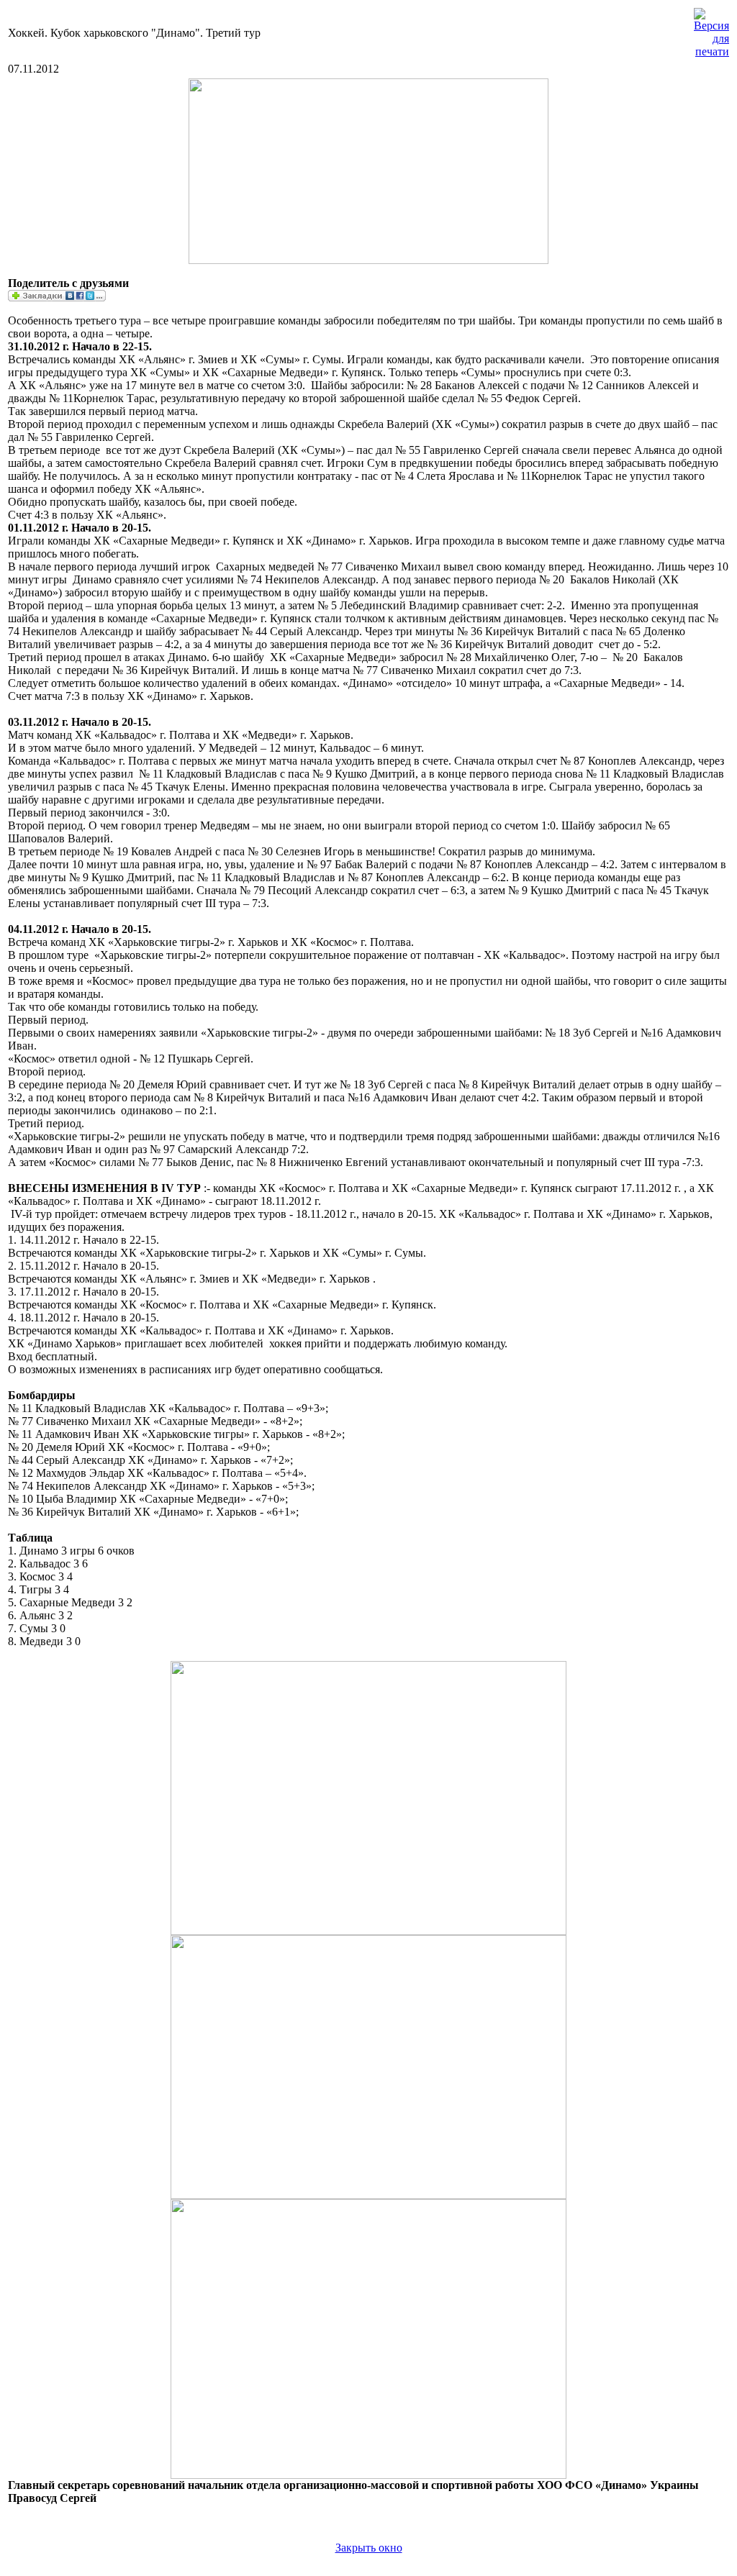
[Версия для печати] (711, 29)
